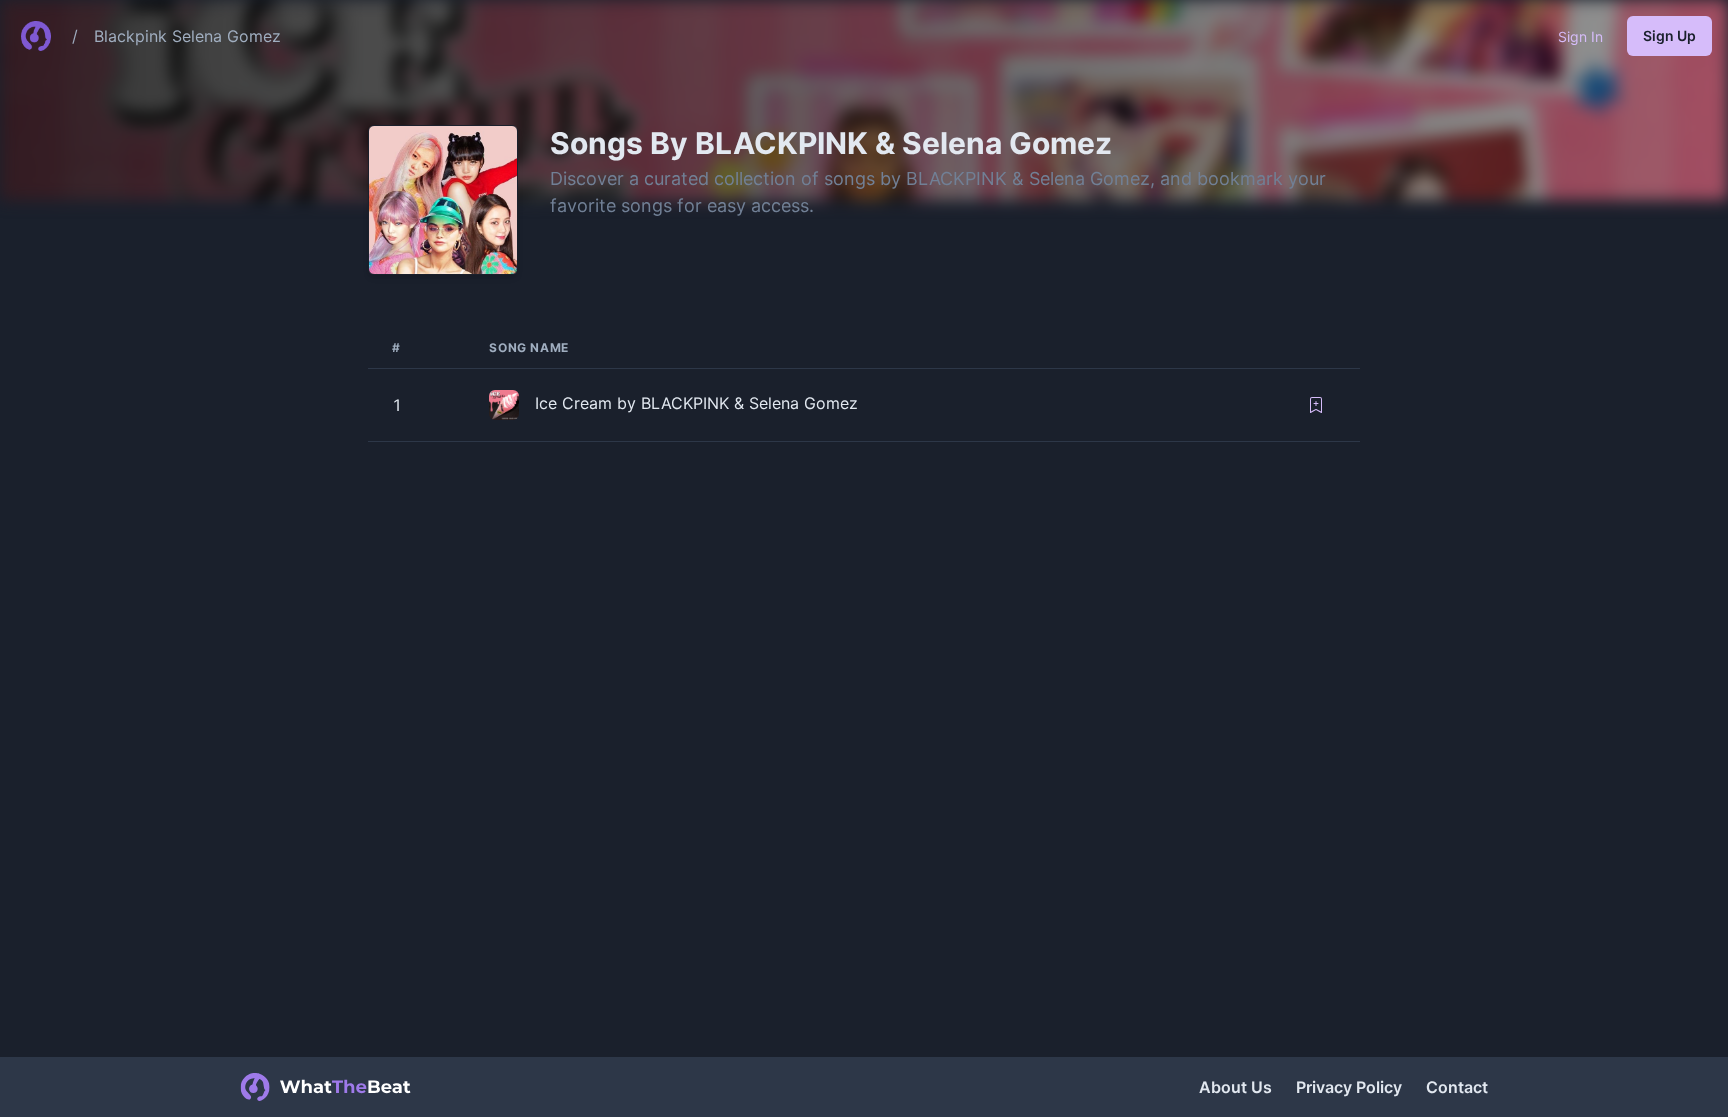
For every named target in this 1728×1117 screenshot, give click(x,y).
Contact (1457, 1087)
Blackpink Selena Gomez (187, 36)
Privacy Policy (1349, 1087)
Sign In (1580, 36)
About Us (1235, 1087)
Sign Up (1669, 35)
